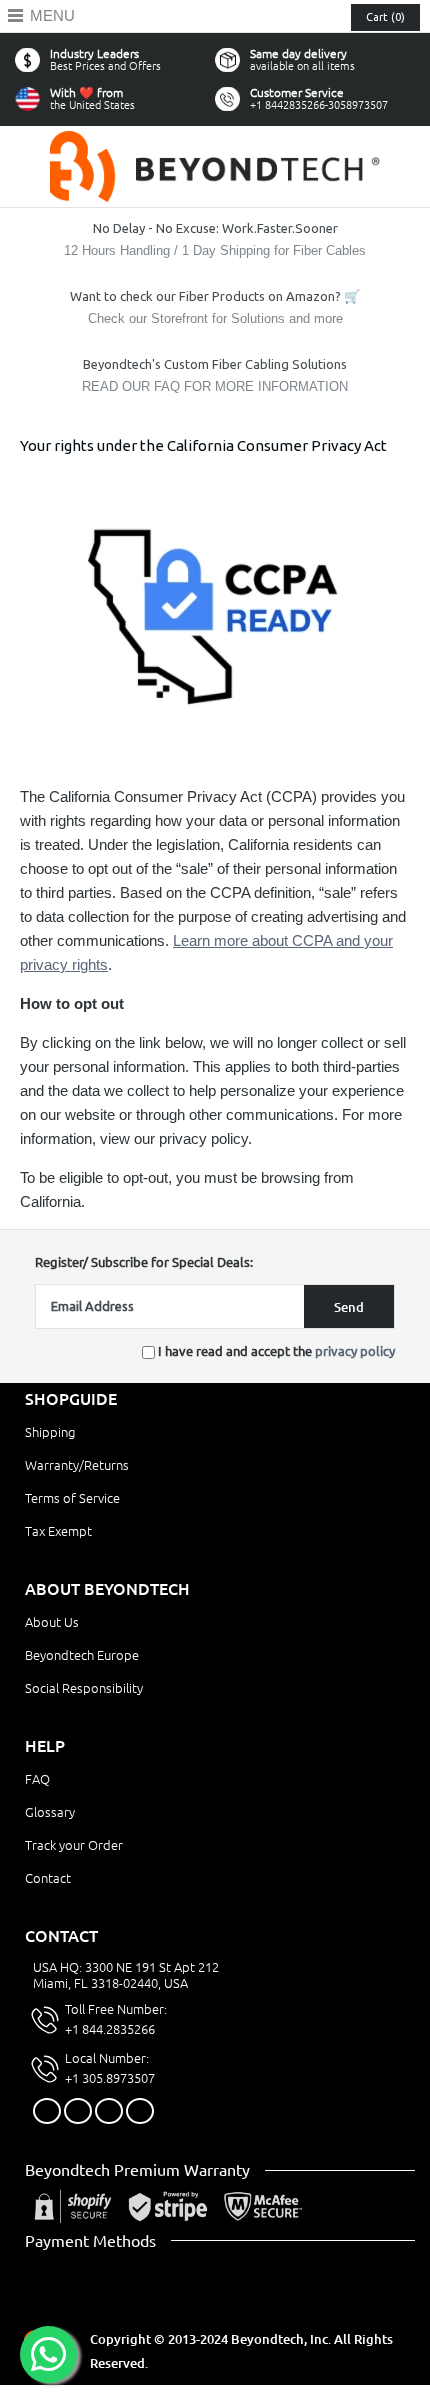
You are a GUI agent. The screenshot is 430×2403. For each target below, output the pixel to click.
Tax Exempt (58, 1531)
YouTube (140, 2111)
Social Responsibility (84, 1688)
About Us (52, 1622)
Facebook (47, 2111)
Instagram (109, 2111)
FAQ (37, 1779)
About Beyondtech (107, 1589)
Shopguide (71, 1399)
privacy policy (355, 1351)
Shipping (50, 1432)
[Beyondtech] (215, 142)
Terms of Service (72, 1498)
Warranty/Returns (77, 1465)
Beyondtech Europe (82, 1655)
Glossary (50, 1812)
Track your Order (74, 1845)
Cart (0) (385, 17)
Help (45, 1746)
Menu (52, 15)
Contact (48, 1878)
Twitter (78, 2111)
